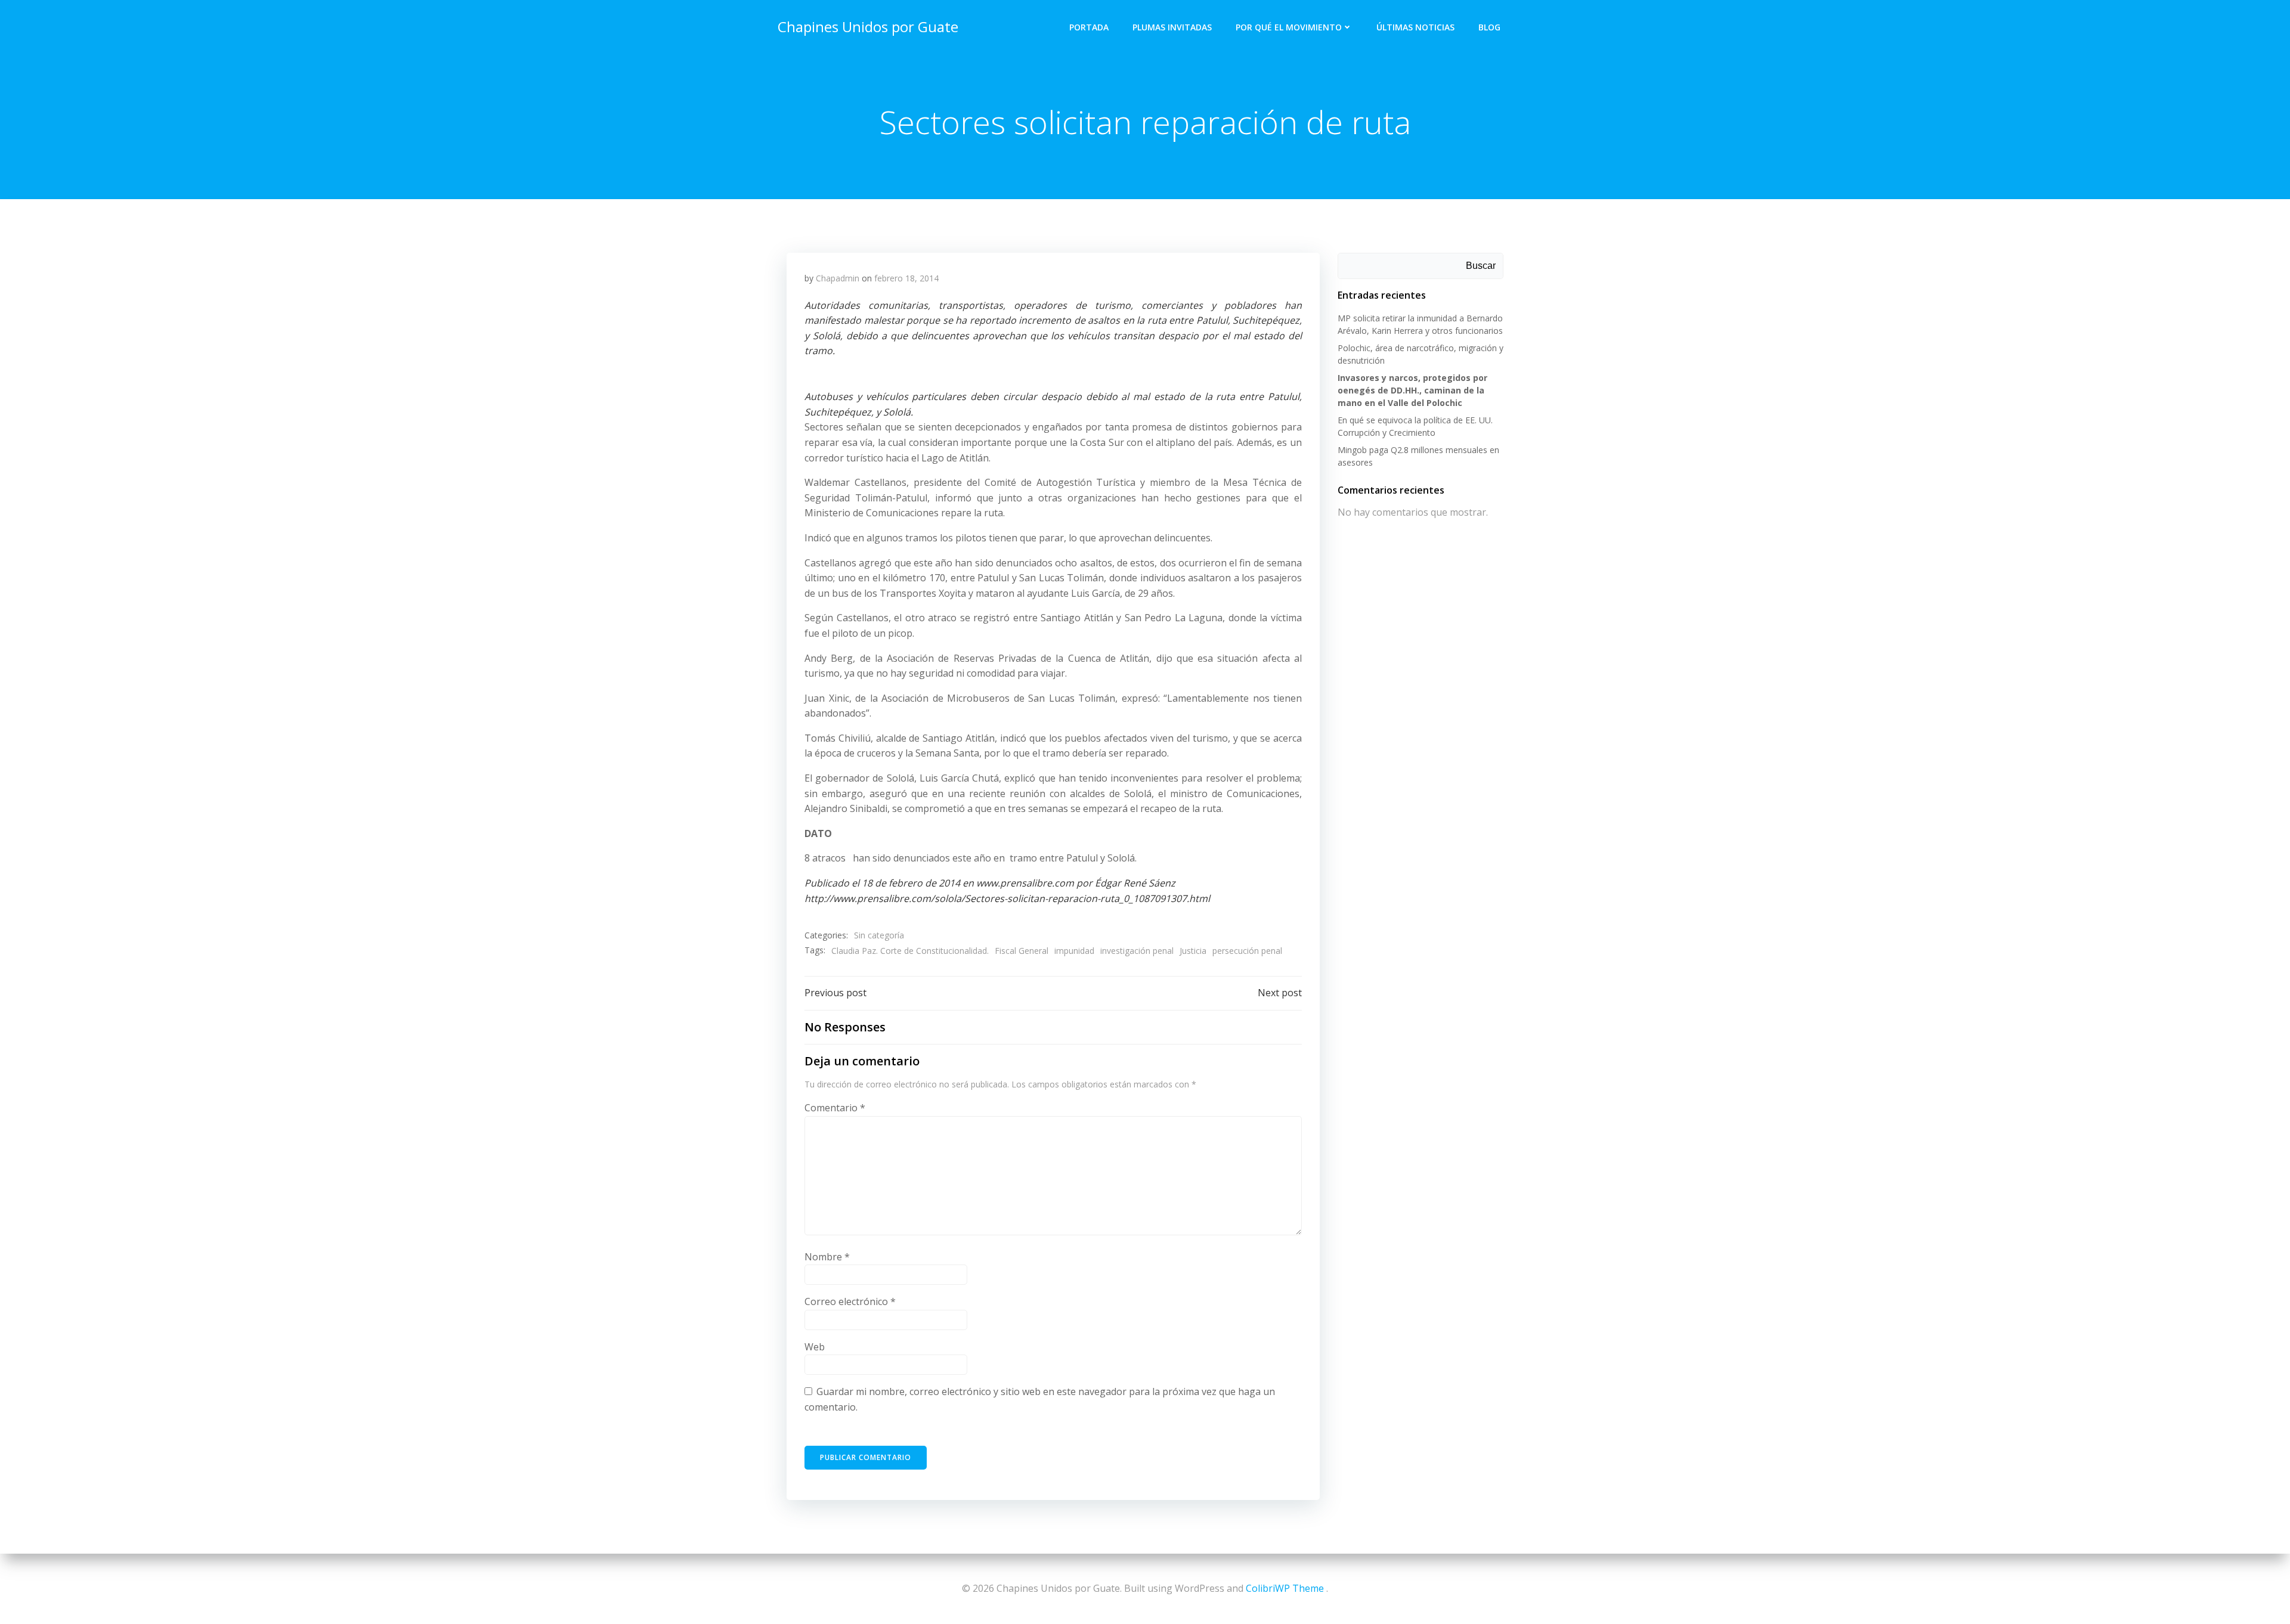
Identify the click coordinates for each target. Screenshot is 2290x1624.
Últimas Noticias (1415, 27)
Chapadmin (838, 278)
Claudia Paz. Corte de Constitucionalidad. (910, 951)
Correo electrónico (850, 1301)
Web (815, 1347)
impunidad (1074, 951)
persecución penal (1247, 951)
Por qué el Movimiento (1289, 27)
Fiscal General (1022, 951)
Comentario (835, 1108)
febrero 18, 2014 (906, 278)
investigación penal (1137, 951)
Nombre (827, 1257)
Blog (1489, 27)
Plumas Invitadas (1172, 27)
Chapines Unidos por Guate (868, 27)
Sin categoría (879, 935)
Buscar (1481, 266)
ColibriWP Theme (1285, 1588)
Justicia (1193, 951)
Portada (1089, 27)
